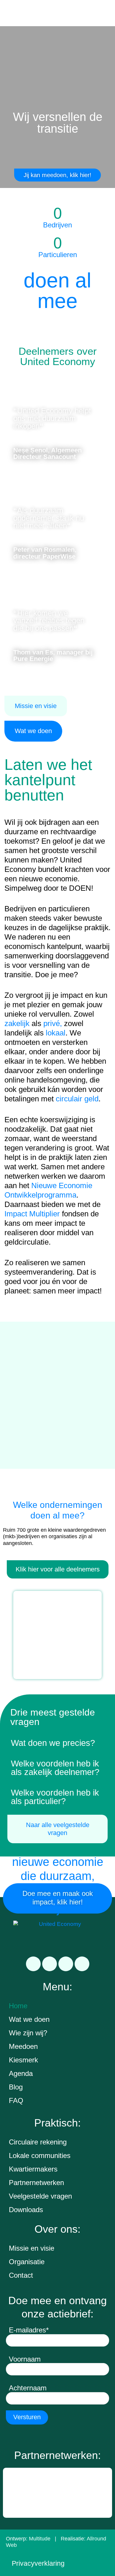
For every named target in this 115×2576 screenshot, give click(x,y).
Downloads (26, 2210)
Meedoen (23, 2046)
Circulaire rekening (38, 2142)
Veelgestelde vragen (40, 2196)
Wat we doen (29, 2019)
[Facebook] (50, 1964)
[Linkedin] (33, 1964)
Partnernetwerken (36, 2183)
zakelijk (17, 1023)
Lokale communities (40, 2155)
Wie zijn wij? (28, 2033)
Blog (16, 2087)
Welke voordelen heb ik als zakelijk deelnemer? (55, 1768)
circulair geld (77, 1099)
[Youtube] (82, 1964)
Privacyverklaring (38, 2563)
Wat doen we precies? (53, 1743)
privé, (53, 1023)
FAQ (16, 2100)
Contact (21, 2275)
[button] (57, 1743)
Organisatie (27, 2262)
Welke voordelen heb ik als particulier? (55, 1797)
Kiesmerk (23, 2060)
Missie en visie (32, 2248)
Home (18, 2006)
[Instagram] (66, 1964)
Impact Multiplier (32, 1214)
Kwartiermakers (33, 2169)
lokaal (56, 1033)
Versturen (27, 2417)
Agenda (21, 2073)
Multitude (40, 2539)
